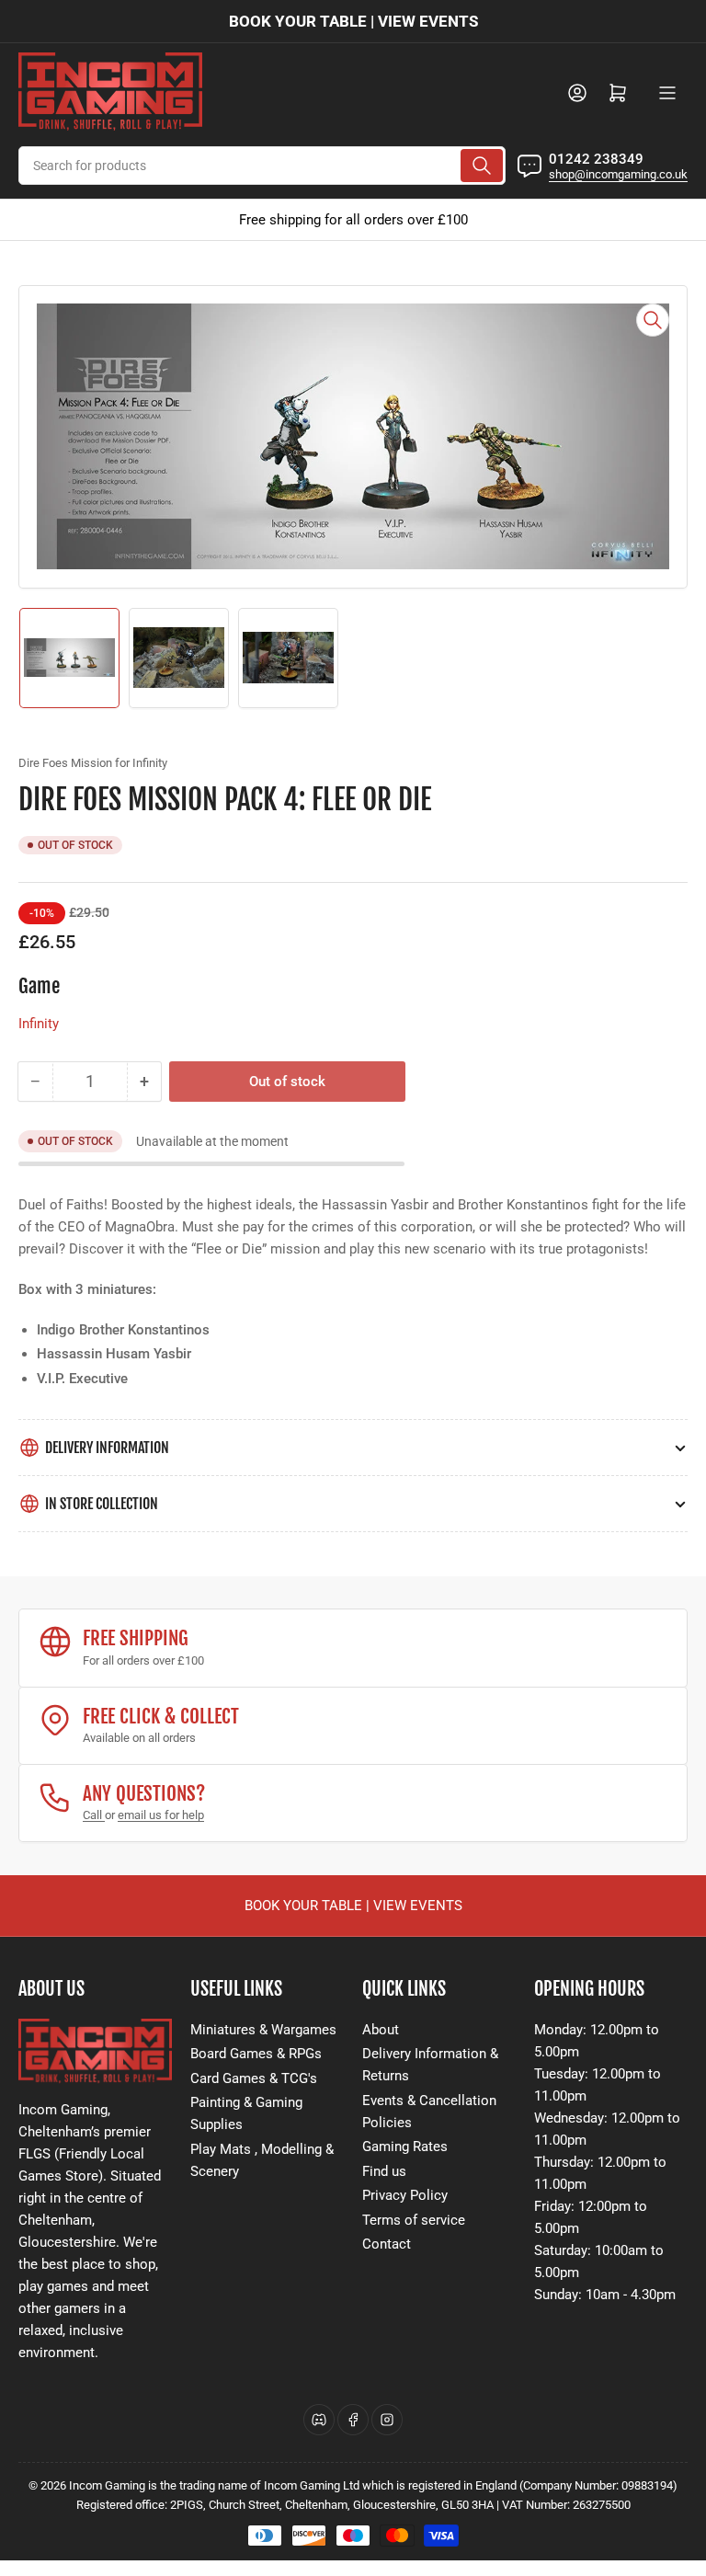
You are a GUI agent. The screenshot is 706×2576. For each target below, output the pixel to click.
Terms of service (414, 2220)
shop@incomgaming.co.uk (618, 174)
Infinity (39, 1024)
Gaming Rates (405, 2147)
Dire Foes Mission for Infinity (93, 763)
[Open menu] (667, 93)
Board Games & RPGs (256, 2054)
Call (94, 1815)
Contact (387, 2244)
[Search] (482, 166)
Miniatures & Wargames (263, 2030)
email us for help (161, 1815)
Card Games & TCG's (254, 2078)
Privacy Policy (405, 2195)
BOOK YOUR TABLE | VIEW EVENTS (353, 21)
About (381, 2030)
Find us (384, 2171)
